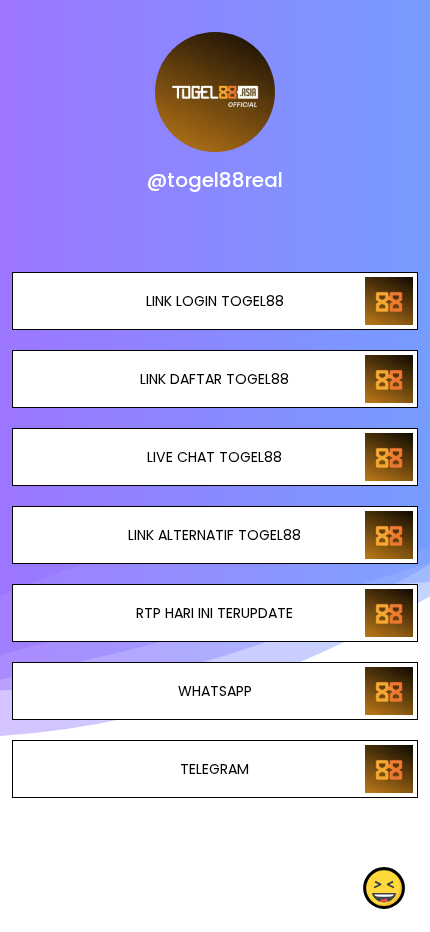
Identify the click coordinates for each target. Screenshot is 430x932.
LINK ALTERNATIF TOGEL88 (214, 535)
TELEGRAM (214, 769)
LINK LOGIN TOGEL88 (215, 301)
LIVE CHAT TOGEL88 (214, 457)
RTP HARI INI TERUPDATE (214, 613)
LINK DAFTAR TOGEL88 (214, 379)
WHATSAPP (215, 691)
